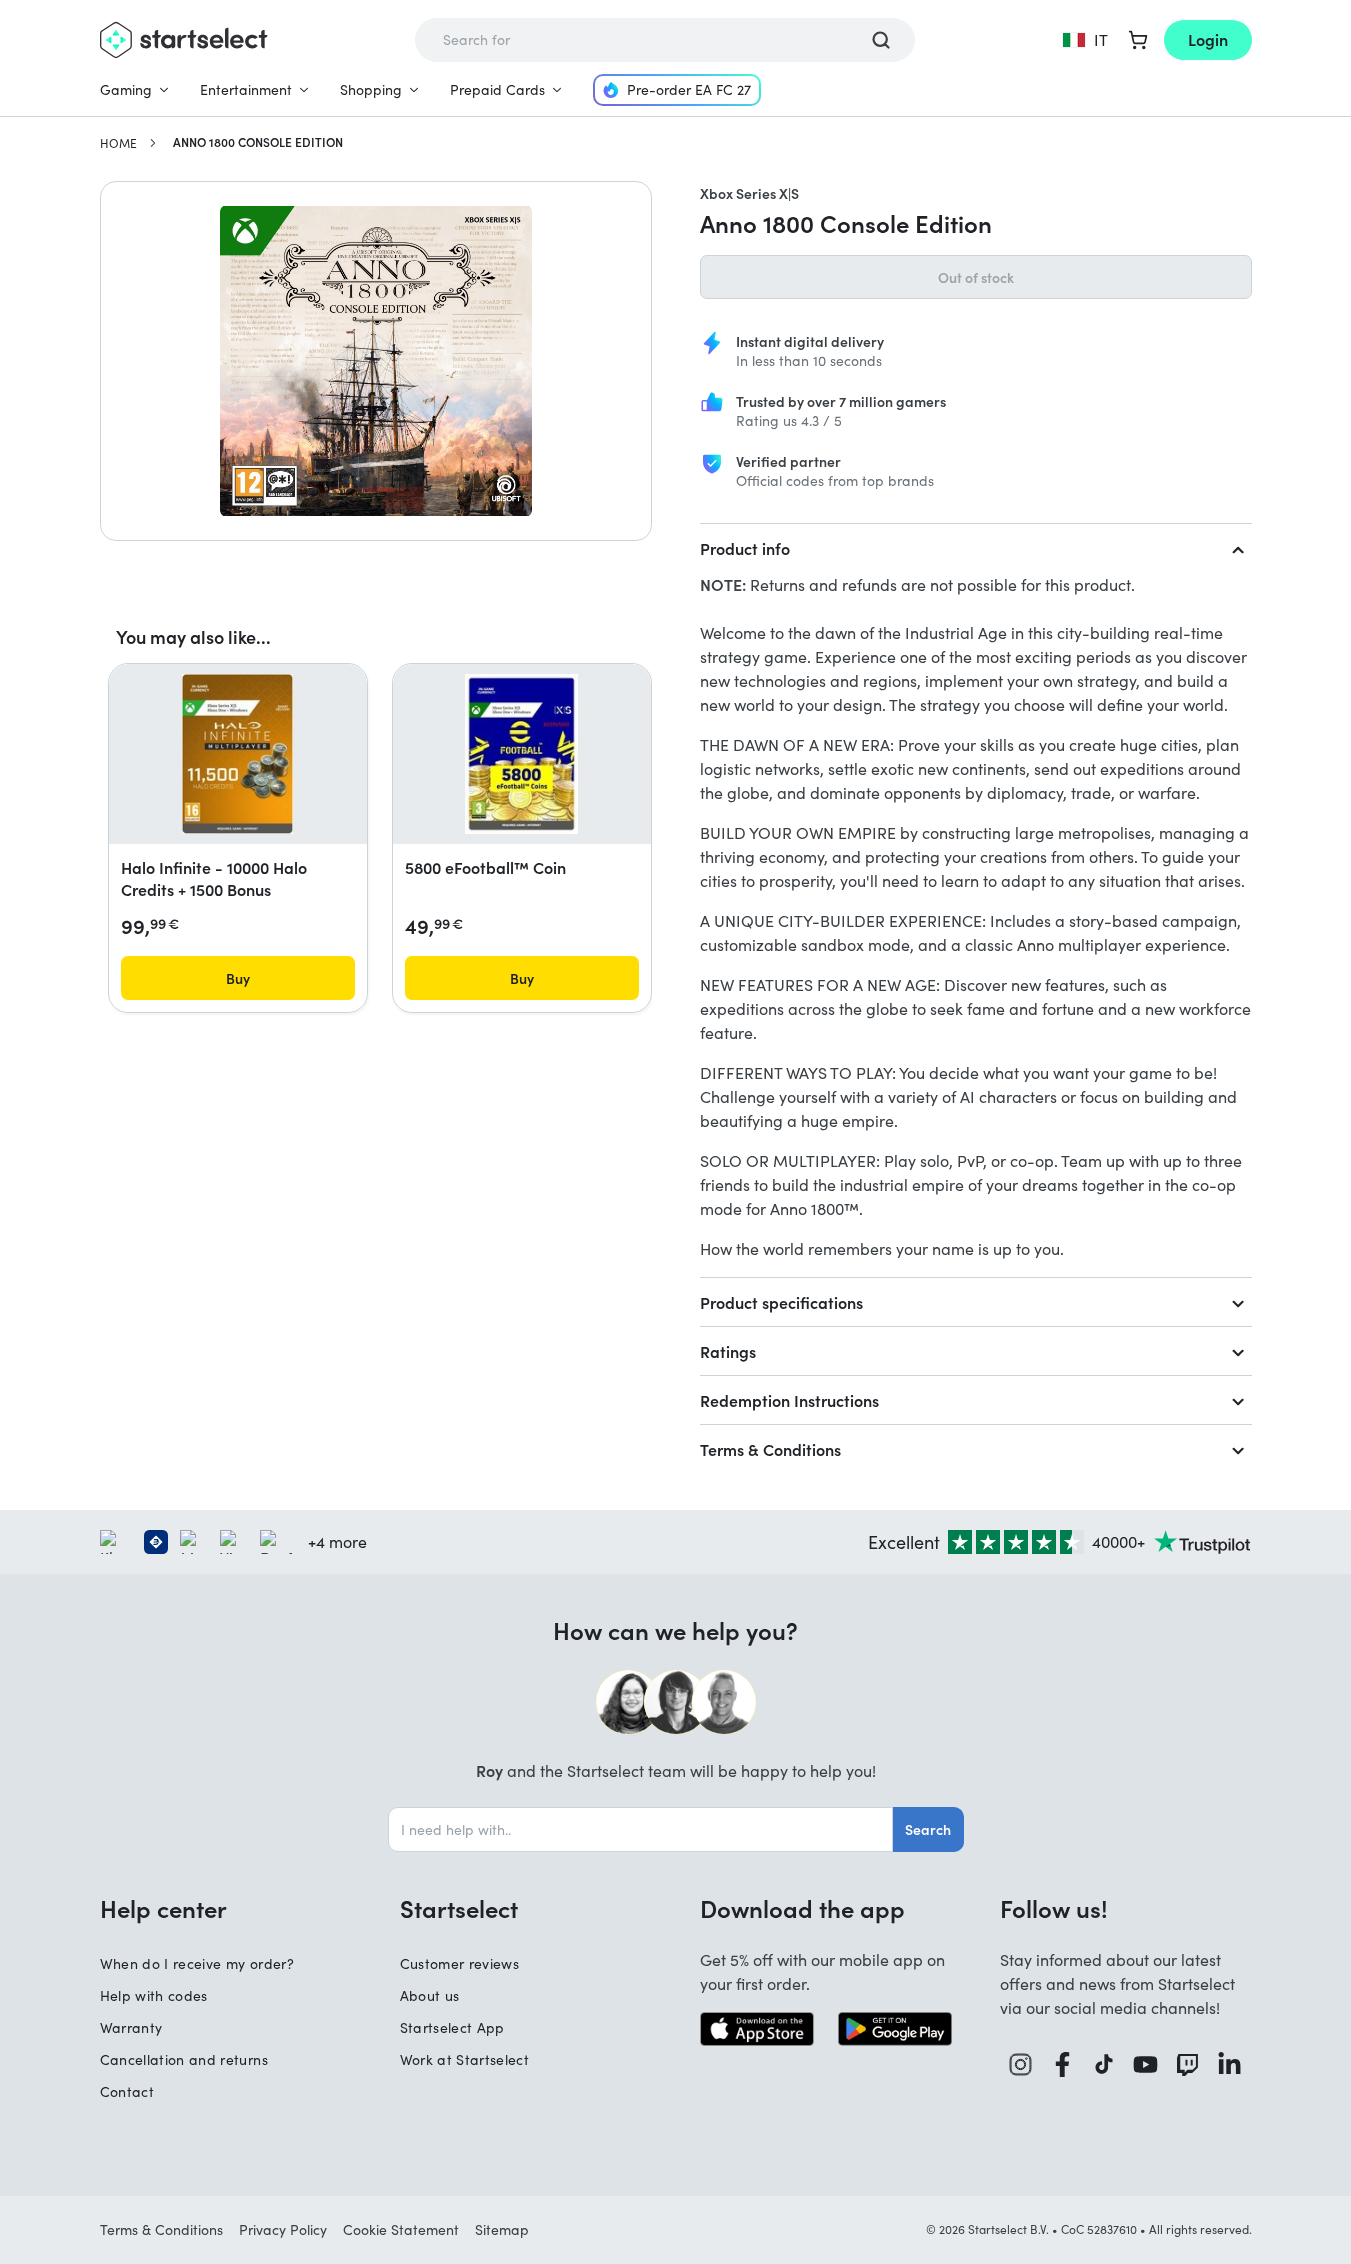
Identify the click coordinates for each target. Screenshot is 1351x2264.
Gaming (126, 89)
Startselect (459, 1908)
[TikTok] (1104, 2064)
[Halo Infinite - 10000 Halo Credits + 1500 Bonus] (237, 754)
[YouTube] (1146, 2064)
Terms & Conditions (770, 1449)
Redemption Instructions (789, 1400)
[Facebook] (1063, 2064)
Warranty (131, 2027)
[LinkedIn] (1230, 2064)
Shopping (371, 89)
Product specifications (781, 1302)
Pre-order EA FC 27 (689, 89)
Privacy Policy (283, 2229)
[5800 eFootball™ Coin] (521, 754)
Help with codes (154, 1995)
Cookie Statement (401, 2229)
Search (928, 1829)
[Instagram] (1021, 2064)
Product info (745, 548)
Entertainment (246, 89)
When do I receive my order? (197, 1963)
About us (430, 1995)
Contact (127, 2091)
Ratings (728, 1351)
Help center (163, 1908)
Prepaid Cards (497, 89)
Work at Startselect (465, 2059)
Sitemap (502, 2229)
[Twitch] (1188, 2064)
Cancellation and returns (184, 2059)
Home (118, 143)
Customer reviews (460, 1963)
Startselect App (452, 2027)
